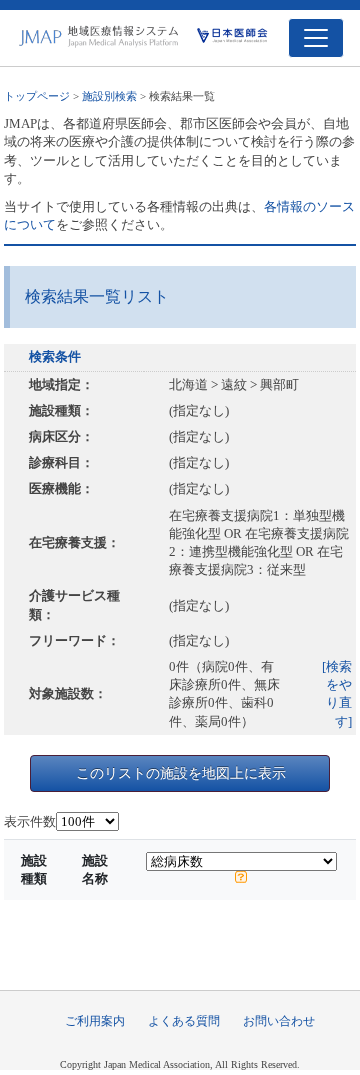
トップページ (37, 96)
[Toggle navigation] (316, 38)
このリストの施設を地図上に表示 (181, 773)
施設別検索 (109, 96)
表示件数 (30, 821)
